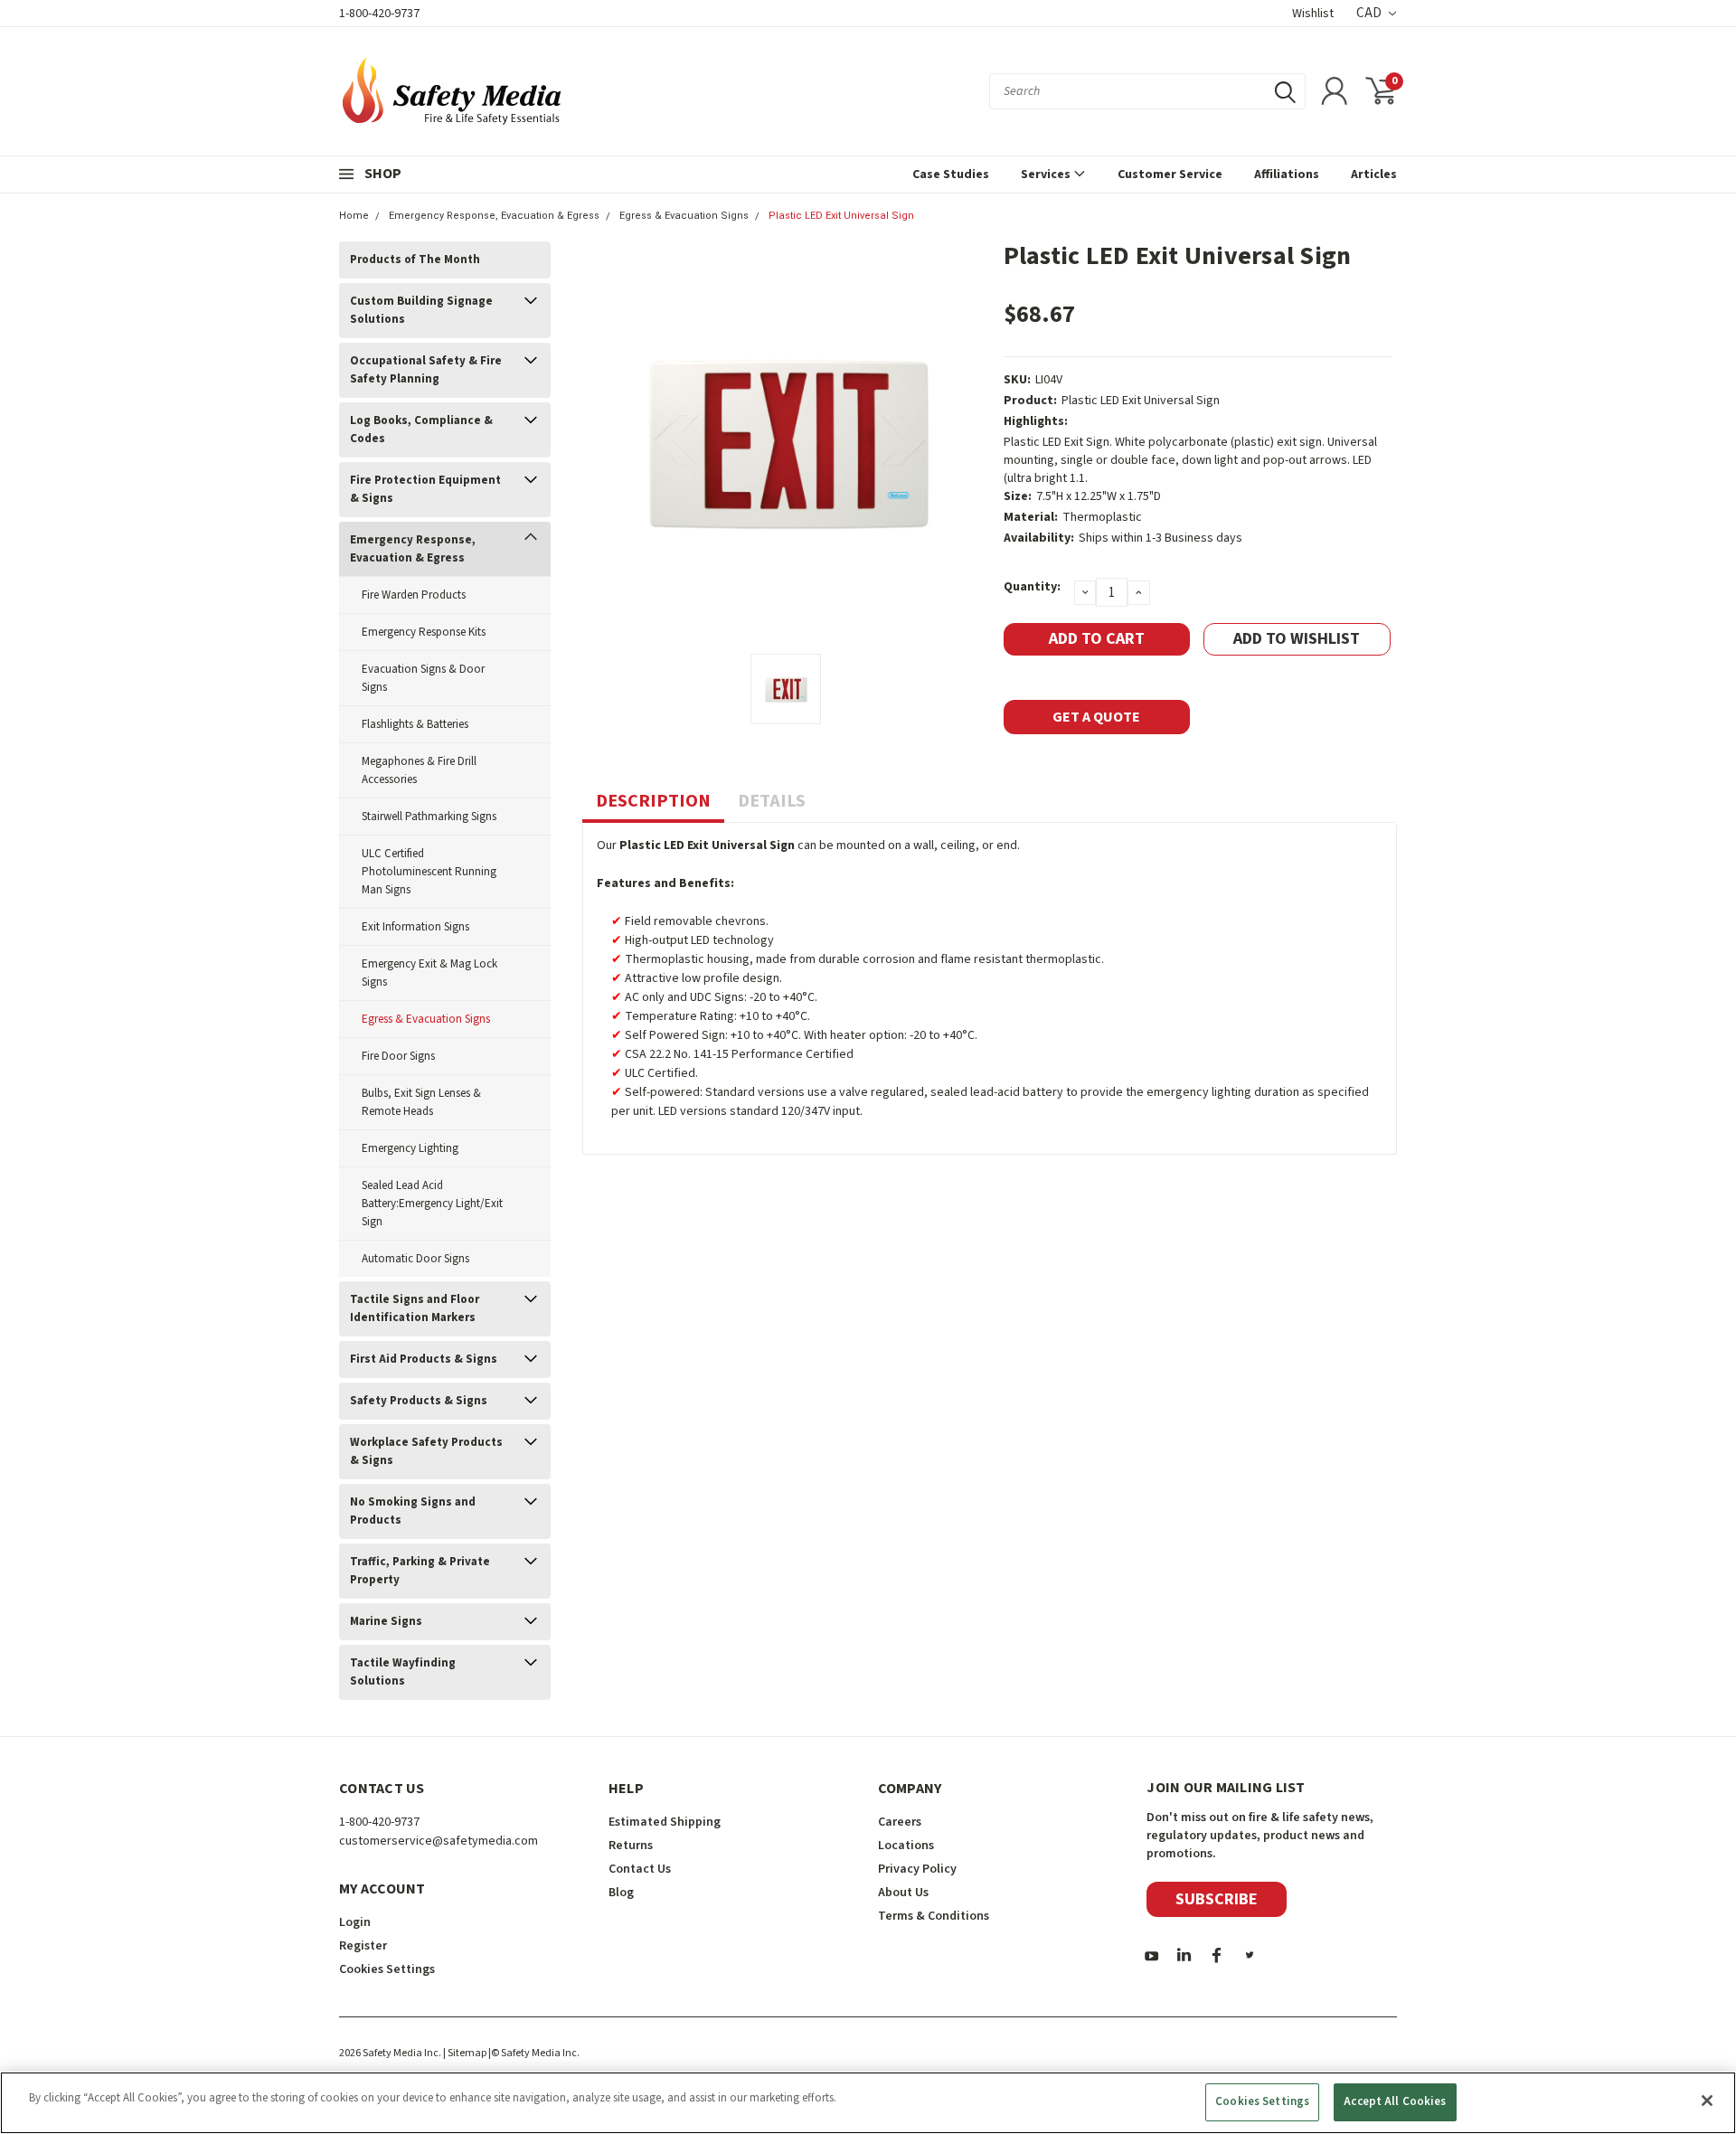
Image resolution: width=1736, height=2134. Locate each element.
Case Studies (951, 175)
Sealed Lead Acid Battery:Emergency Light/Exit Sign (432, 1204)
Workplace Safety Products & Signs (426, 1451)
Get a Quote (1096, 717)
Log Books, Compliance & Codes (421, 430)
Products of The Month (415, 260)
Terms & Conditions (934, 1916)
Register (363, 1946)
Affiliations (1287, 175)
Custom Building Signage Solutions (421, 310)
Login (355, 1922)
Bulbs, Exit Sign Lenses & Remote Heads (421, 1102)
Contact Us (640, 1869)
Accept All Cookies (1395, 2101)
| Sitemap (465, 2053)
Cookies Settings (1262, 2101)
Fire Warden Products (414, 595)
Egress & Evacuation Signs (684, 216)
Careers (900, 1822)
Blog (621, 1893)
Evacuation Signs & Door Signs (423, 678)
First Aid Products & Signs (424, 1359)
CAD (1370, 13)
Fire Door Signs (398, 1056)
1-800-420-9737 (379, 14)
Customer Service (1170, 175)
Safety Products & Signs (419, 1401)
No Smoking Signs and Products (413, 1511)
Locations (906, 1846)
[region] (868, 2103)
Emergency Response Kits (424, 632)
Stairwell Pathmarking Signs (429, 817)
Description (653, 801)
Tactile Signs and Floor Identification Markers (415, 1308)
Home (354, 216)
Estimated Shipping (665, 1822)
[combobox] (1147, 91)
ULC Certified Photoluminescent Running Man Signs (429, 872)
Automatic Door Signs (415, 1259)
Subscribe (1217, 1899)
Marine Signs (386, 1621)
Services (1047, 175)
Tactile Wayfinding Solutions (403, 1672)
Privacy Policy (917, 1869)
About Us (903, 1893)
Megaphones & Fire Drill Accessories (419, 770)
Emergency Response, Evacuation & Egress (494, 216)
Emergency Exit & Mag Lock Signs (429, 973)
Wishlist (1313, 14)
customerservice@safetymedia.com (439, 1841)
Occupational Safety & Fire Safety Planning (426, 370)
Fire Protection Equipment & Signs (425, 489)
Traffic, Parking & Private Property (420, 1571)
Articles (1374, 175)
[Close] (1707, 2101)
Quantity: (1032, 587)
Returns (631, 1846)
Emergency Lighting (410, 1148)
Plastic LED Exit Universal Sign (841, 216)
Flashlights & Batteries (415, 724)
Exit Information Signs (415, 927)
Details (772, 801)
